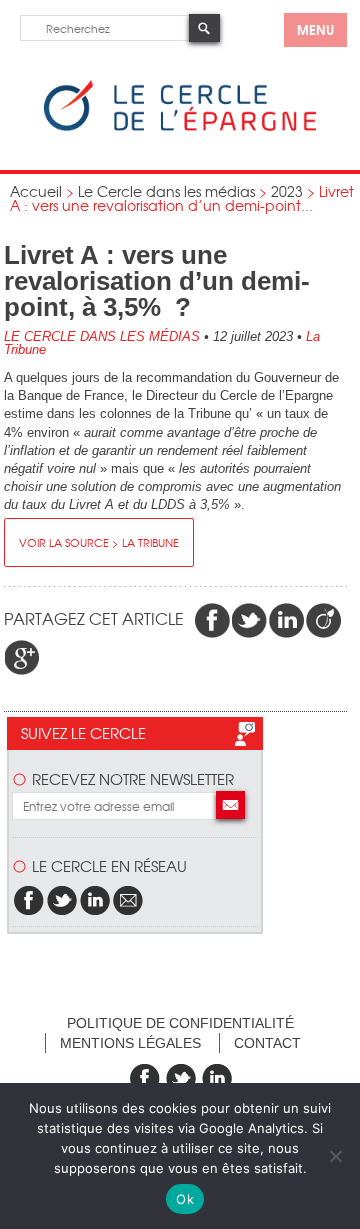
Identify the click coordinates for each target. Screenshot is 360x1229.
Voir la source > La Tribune (99, 542)
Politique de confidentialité (180, 1023)
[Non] (335, 1156)
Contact (267, 1043)
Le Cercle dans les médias (166, 191)
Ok (185, 1199)
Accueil (36, 191)
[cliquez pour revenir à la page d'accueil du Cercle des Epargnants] (180, 126)
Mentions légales (130, 1043)
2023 (287, 191)
